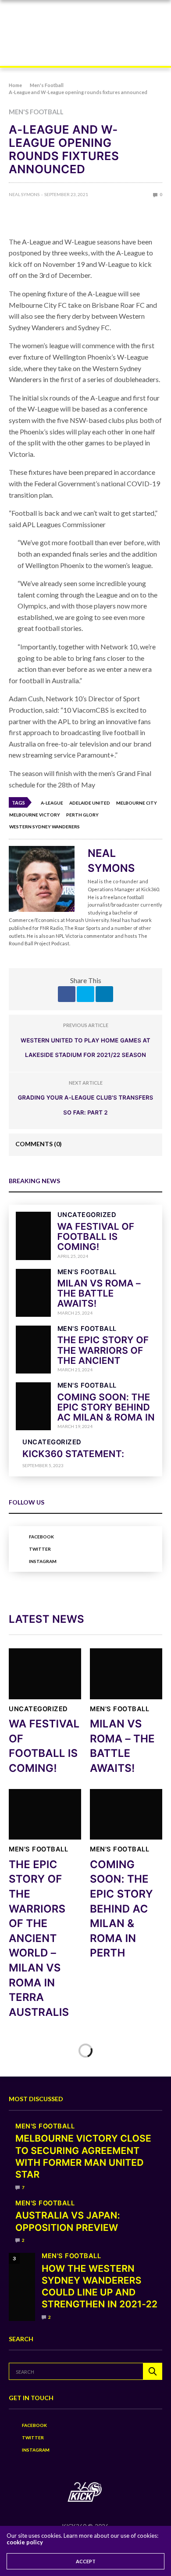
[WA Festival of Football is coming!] (33, 1236)
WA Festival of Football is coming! (96, 1237)
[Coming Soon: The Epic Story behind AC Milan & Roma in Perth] (33, 1406)
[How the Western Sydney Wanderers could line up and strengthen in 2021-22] (22, 2287)
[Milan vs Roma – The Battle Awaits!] (33, 1293)
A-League (52, 803)
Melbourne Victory (35, 815)
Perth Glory (82, 815)
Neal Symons (24, 194)
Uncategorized (87, 1215)
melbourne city (137, 803)
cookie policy (25, 2542)
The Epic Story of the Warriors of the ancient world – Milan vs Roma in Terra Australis (39, 1938)
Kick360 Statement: (73, 1454)
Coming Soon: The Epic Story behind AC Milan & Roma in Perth (106, 1413)
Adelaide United (90, 803)
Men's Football (36, 112)
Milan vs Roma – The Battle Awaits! (99, 1294)
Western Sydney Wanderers (45, 827)
